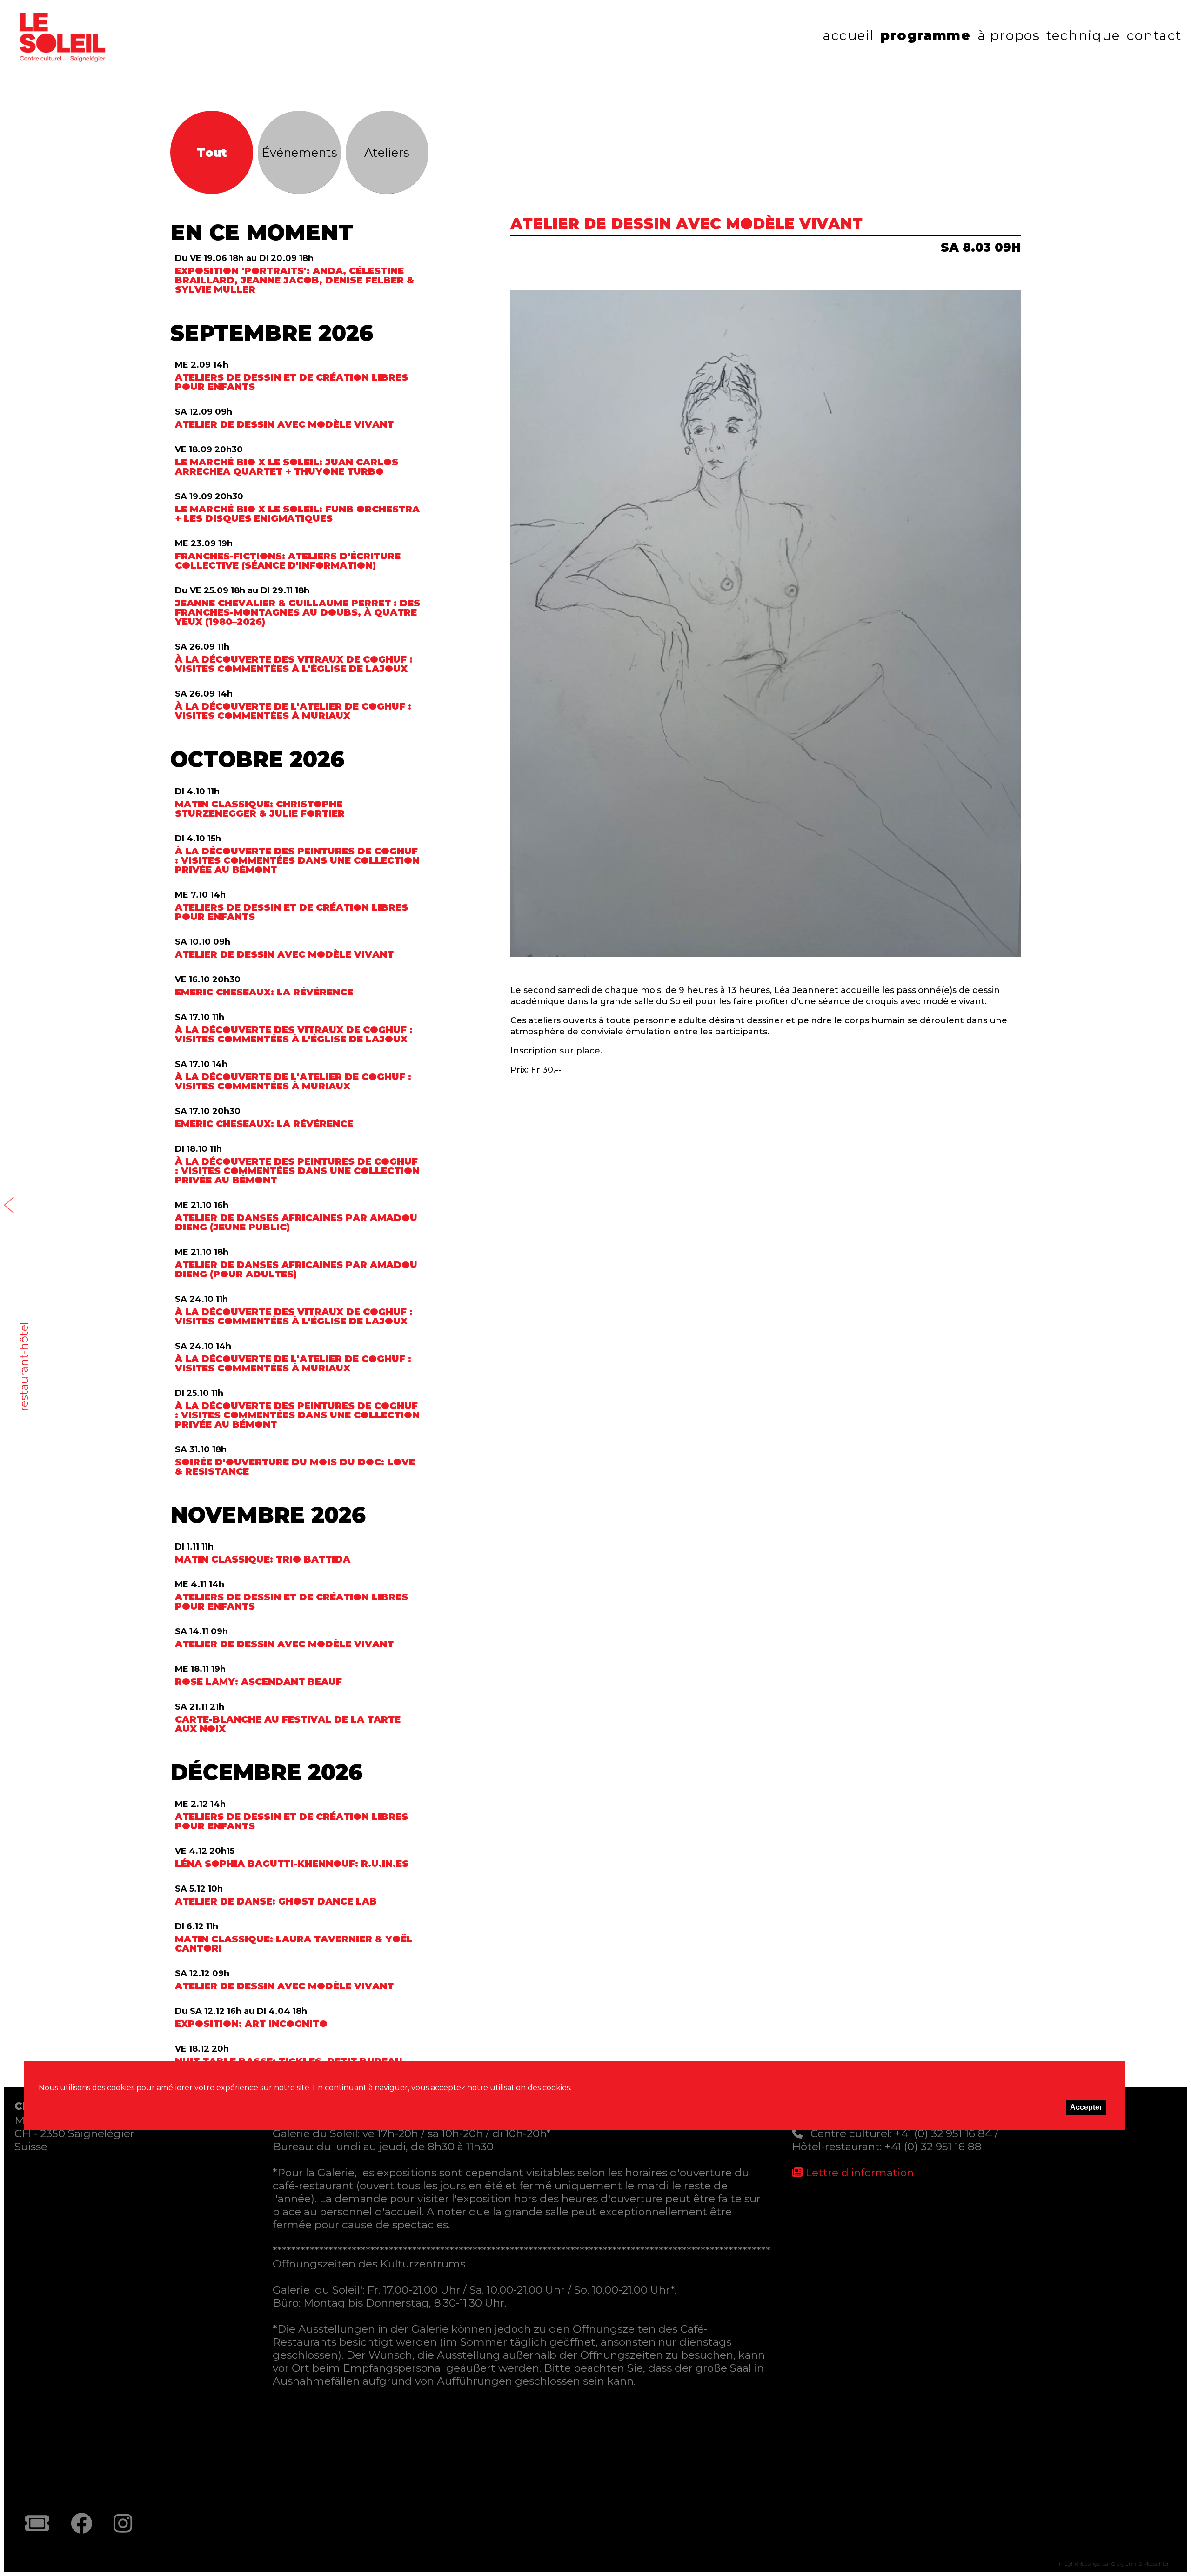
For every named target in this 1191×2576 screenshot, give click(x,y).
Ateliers (387, 152)
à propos (1009, 35)
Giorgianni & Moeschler (1140, 2564)
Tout (212, 152)
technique (1083, 35)
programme (926, 35)
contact (1154, 35)
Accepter (1086, 2107)
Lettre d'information (858, 2173)
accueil (848, 35)
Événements (300, 152)
